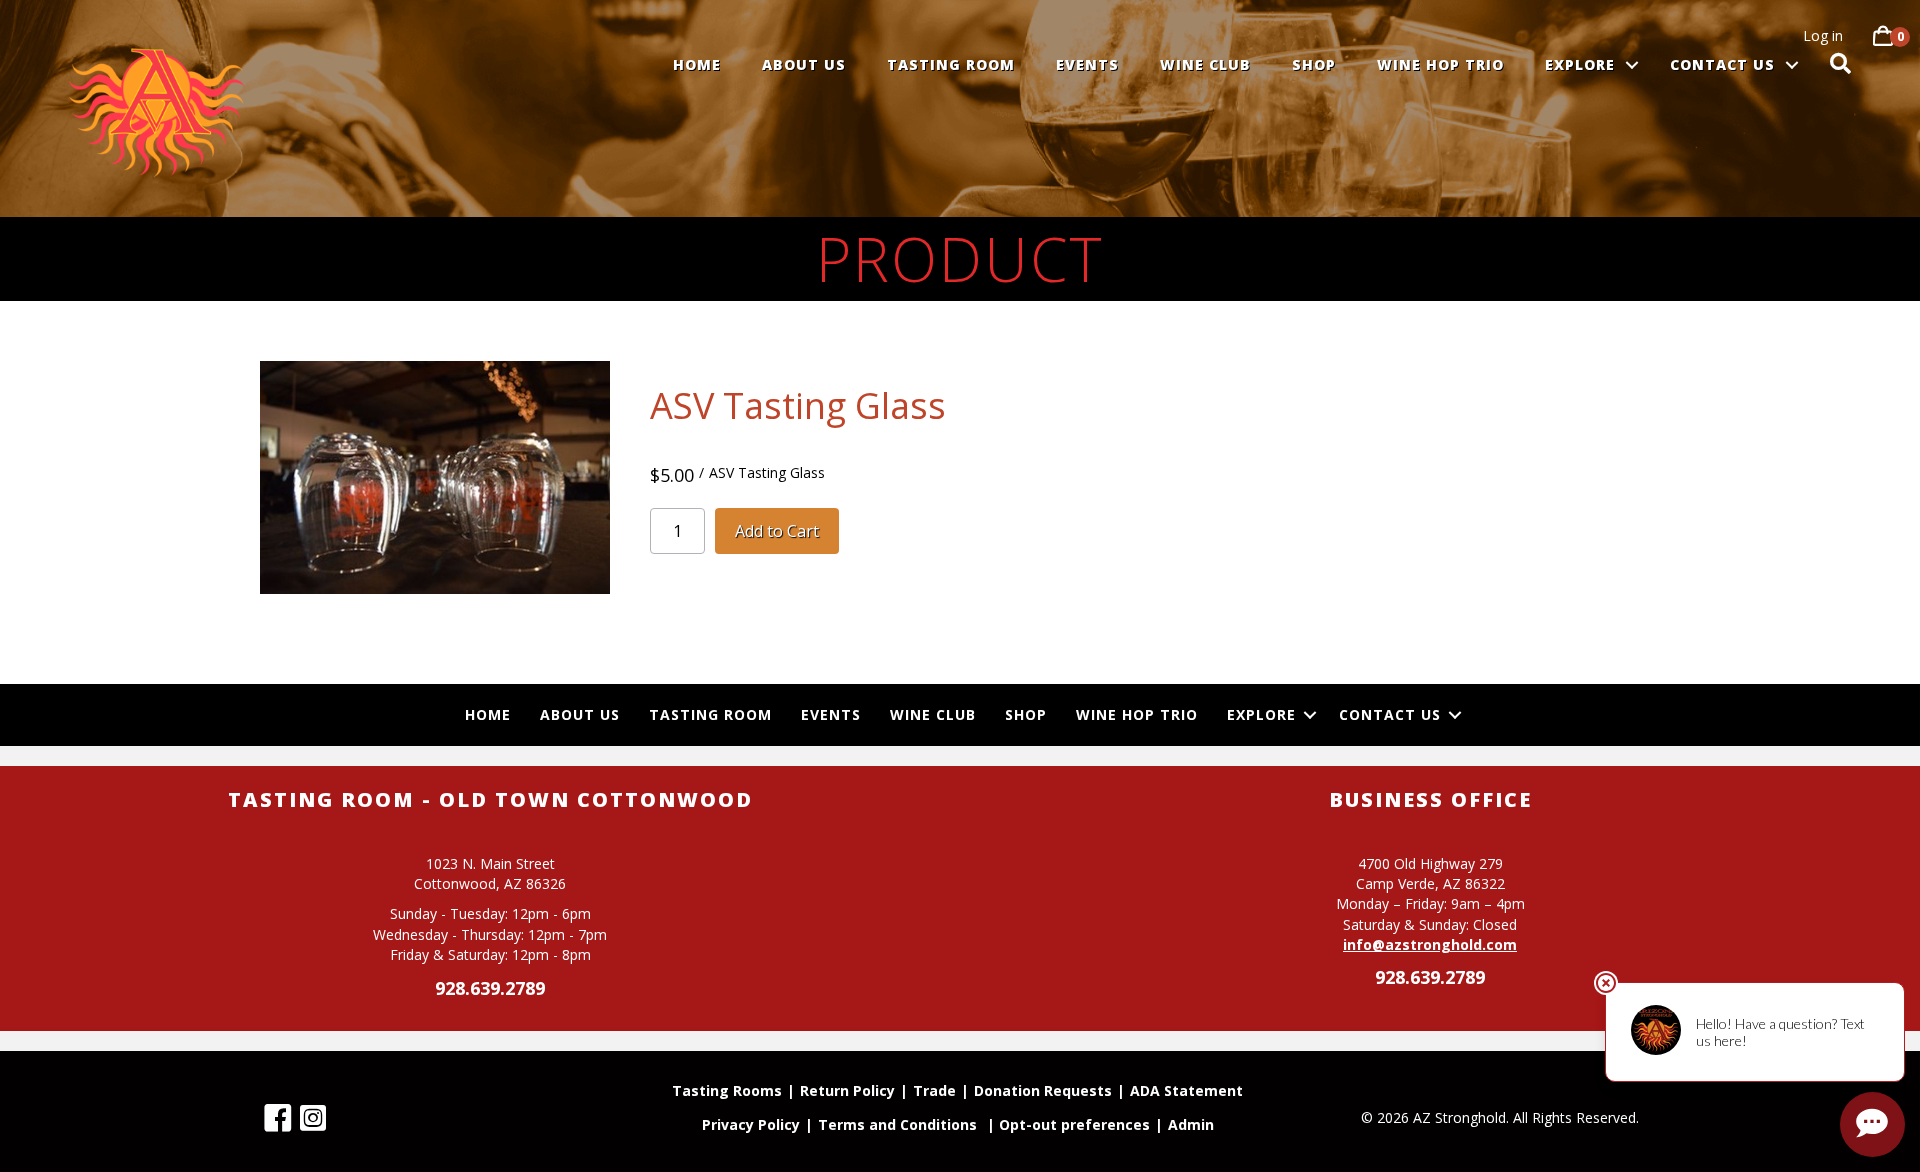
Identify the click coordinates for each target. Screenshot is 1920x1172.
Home (697, 64)
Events (1087, 64)
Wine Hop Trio (1440, 64)
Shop (1314, 64)
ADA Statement (1186, 1092)
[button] (1632, 65)
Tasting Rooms (727, 1092)
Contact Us (1722, 64)
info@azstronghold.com (1430, 944)
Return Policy (847, 1092)
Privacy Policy (751, 1126)
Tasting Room (951, 64)
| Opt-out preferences (1068, 1126)
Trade (934, 1092)
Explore (1580, 64)
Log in (1823, 35)
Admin (1191, 1126)
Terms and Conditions (897, 1126)
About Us (804, 64)
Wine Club (1205, 64)
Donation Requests (1043, 1092)
